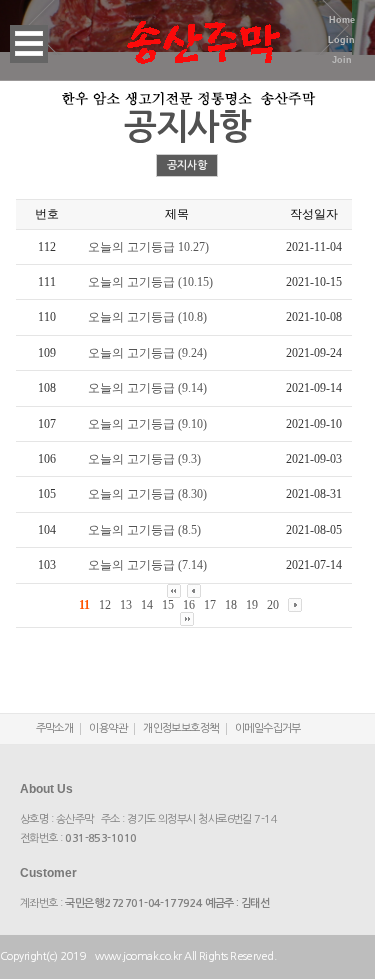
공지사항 (187, 165)
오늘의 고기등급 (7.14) (147, 565)
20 (273, 605)
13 (126, 605)
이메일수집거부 (268, 728)
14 (147, 605)
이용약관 (108, 728)
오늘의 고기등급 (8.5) (144, 530)
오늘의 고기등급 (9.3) (144, 459)
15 (168, 605)
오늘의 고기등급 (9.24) (147, 353)
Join (342, 60)
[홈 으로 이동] (203, 30)
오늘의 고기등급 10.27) (148, 247)
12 (105, 605)
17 (210, 605)
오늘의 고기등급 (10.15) (150, 282)
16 (189, 605)
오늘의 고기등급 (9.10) (147, 424)
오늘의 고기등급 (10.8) (147, 317)
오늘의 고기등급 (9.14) (147, 388)
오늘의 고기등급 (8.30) (147, 494)
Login (341, 40)
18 (231, 605)
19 (252, 605)
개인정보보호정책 (181, 728)
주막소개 (55, 728)
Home (342, 20)
